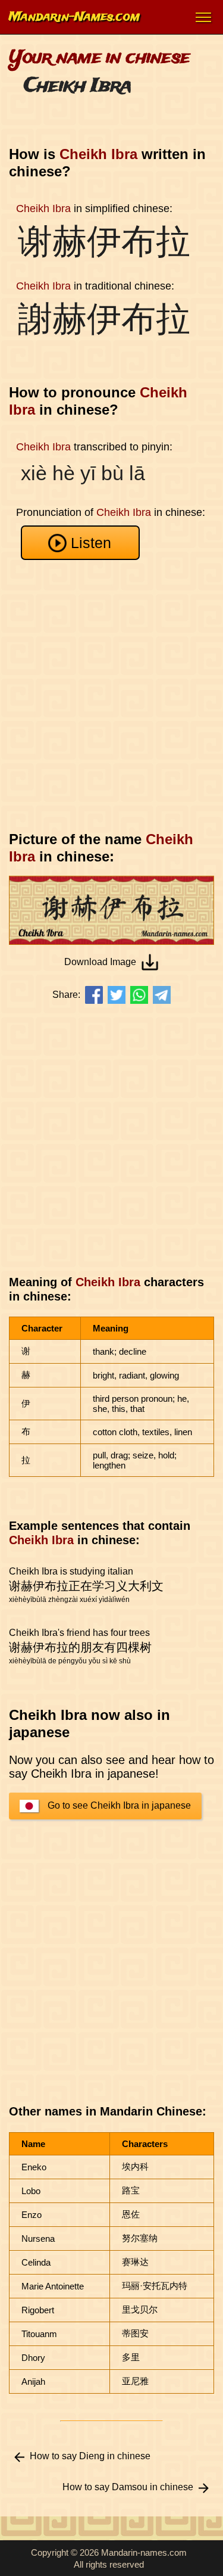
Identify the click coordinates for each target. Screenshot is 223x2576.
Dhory (33, 2358)
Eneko (34, 2167)
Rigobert (38, 2310)
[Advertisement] (111, 696)
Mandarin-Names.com (74, 17)
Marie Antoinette (53, 2286)
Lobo (31, 2191)
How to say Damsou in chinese (128, 2487)
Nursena (38, 2239)
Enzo (32, 2215)
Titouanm (39, 2334)
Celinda (36, 2262)
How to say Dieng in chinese (90, 2456)
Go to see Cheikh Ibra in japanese (119, 1805)
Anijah (33, 2381)
